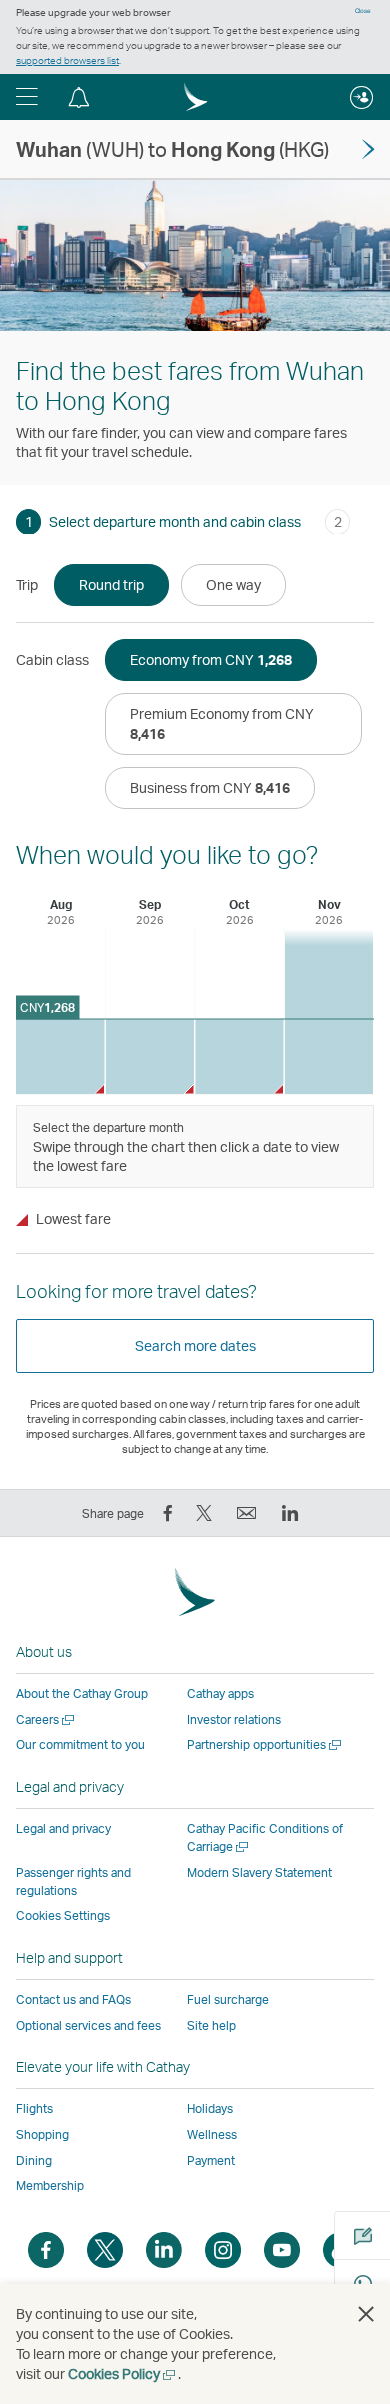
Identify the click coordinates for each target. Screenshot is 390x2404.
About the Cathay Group (82, 1693)
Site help (211, 2025)
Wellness (212, 2134)
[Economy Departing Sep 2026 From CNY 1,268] (150, 1056)
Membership (50, 2185)
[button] (27, 97)
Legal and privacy (63, 1828)
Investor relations (234, 1719)
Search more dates (195, 1345)
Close (363, 11)
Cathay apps (220, 1693)
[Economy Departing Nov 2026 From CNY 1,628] (329, 1011)
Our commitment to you (80, 1744)
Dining (34, 2160)
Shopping (42, 2134)
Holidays (210, 2108)
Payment (211, 2160)
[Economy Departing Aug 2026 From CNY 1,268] (60, 1056)
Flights (34, 2108)
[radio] (111, 585)
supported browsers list (67, 60)
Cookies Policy (123, 2373)
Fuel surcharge (228, 1999)
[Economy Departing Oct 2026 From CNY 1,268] (239, 1056)
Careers (46, 1719)
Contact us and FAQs (73, 1999)
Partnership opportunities (265, 1744)
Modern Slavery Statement (259, 1872)
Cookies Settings (63, 1916)
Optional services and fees (88, 2025)
